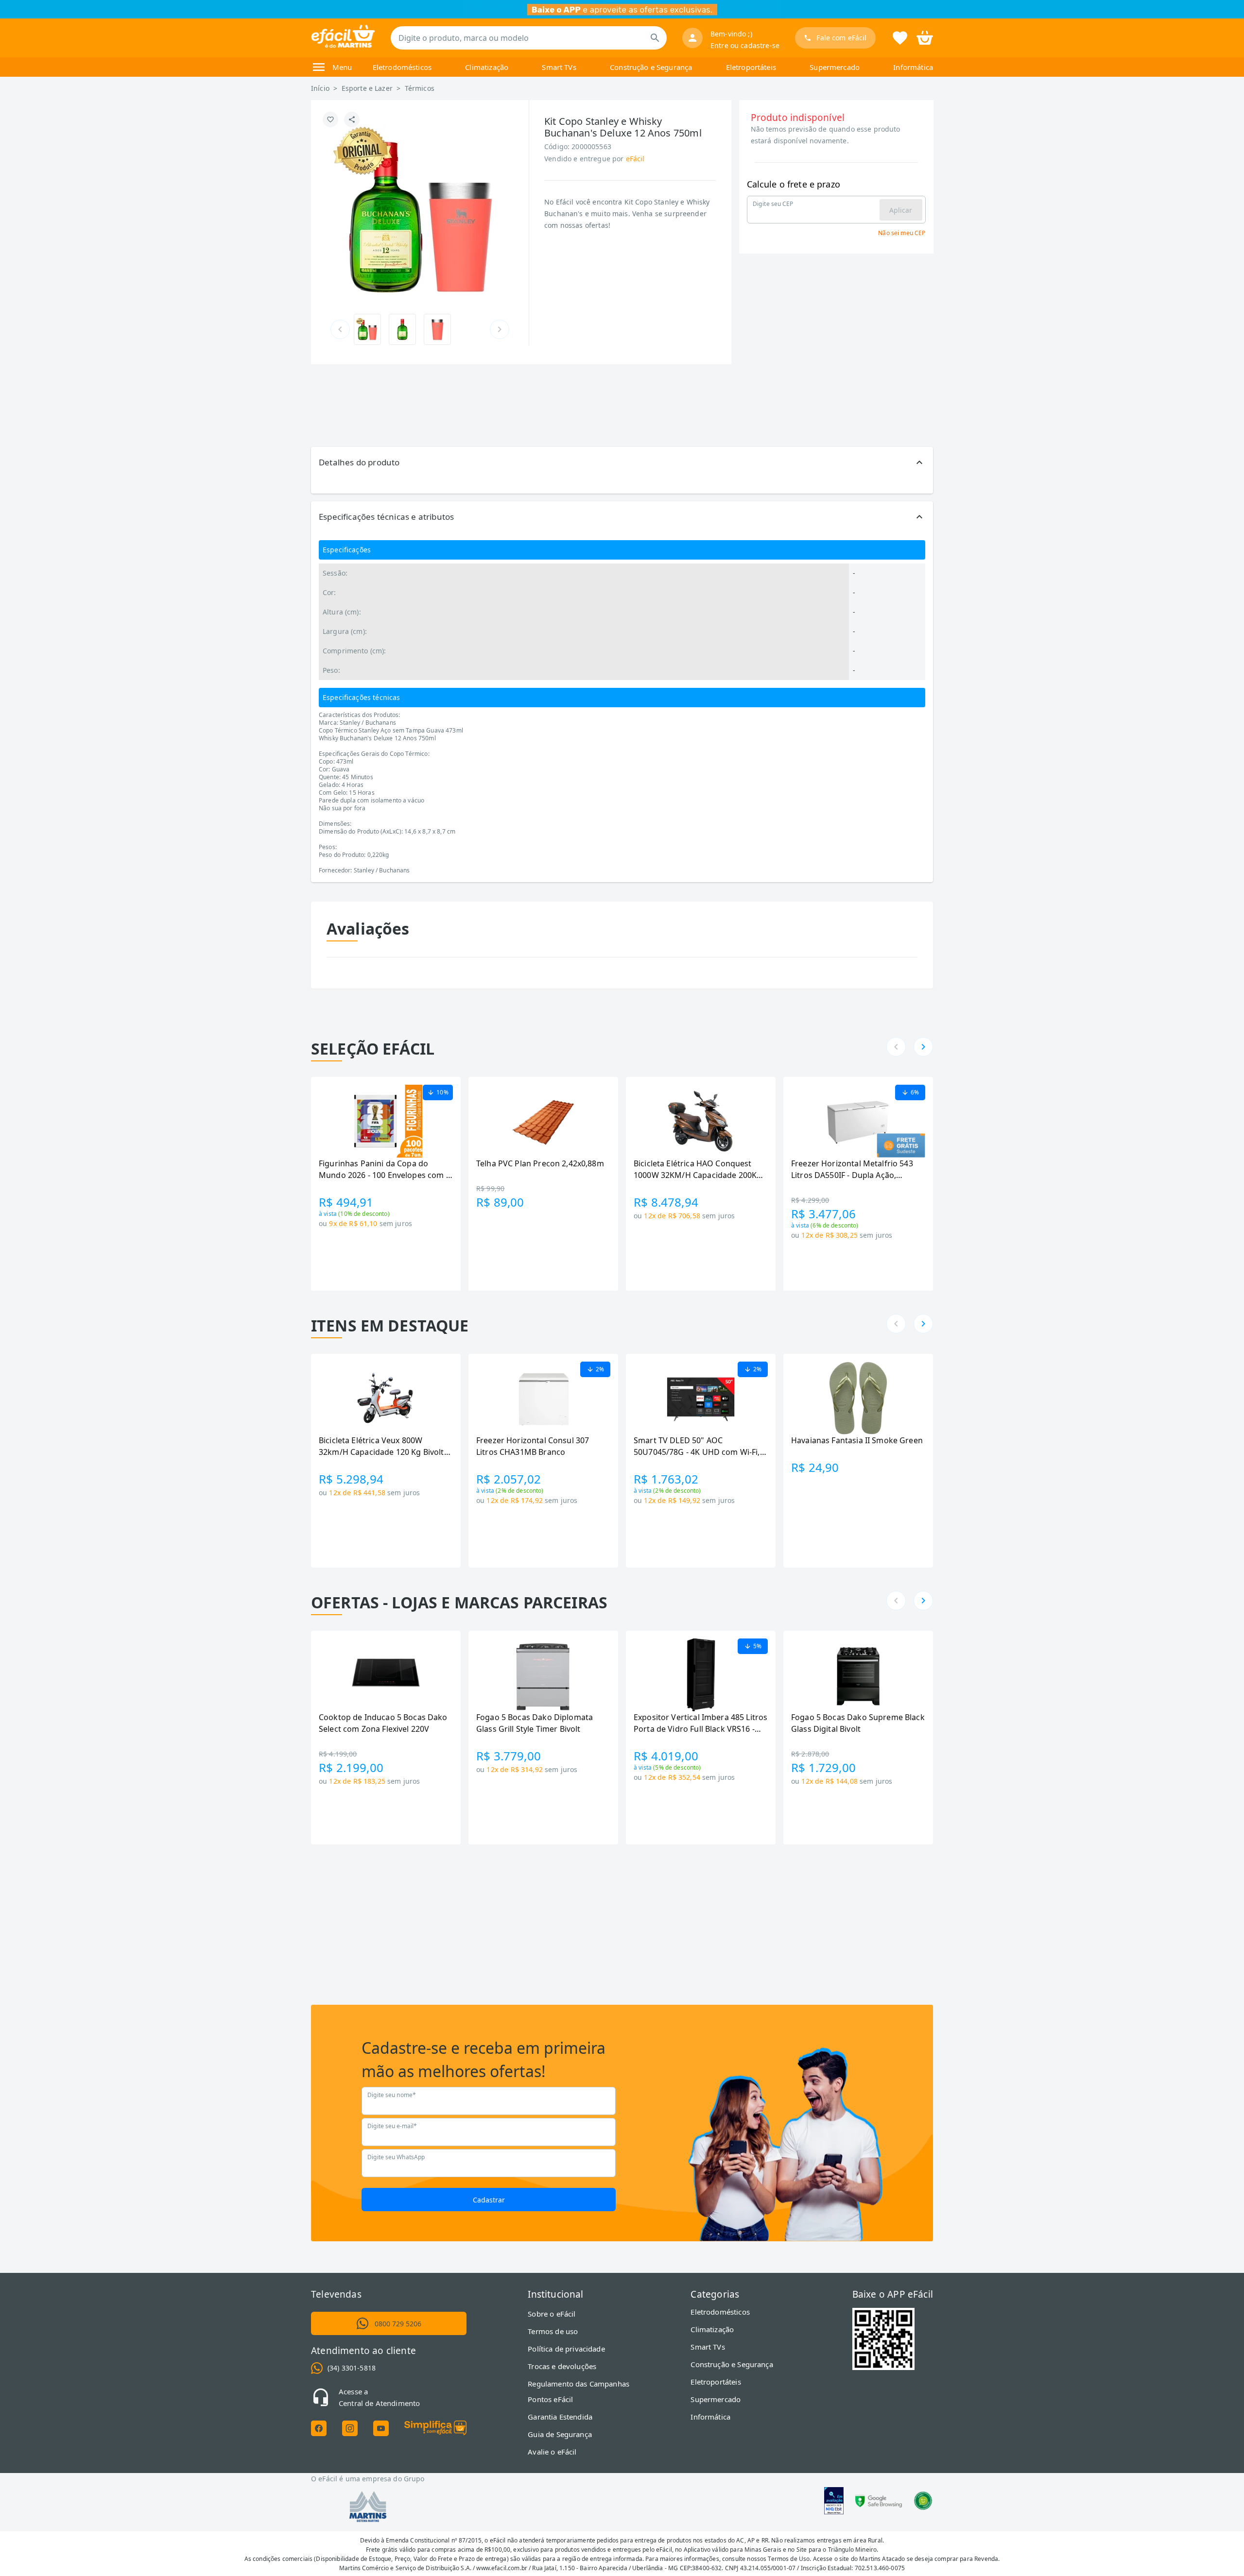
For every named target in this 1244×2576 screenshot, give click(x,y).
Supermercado (835, 67)
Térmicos (420, 88)
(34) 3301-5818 (352, 2368)
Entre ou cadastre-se (745, 45)
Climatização (487, 67)
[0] (925, 37)
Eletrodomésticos (402, 67)
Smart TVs (559, 67)
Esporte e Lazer (367, 88)
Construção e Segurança (651, 67)
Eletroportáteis (751, 67)
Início (320, 88)
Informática (913, 67)
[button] (622, 462)
